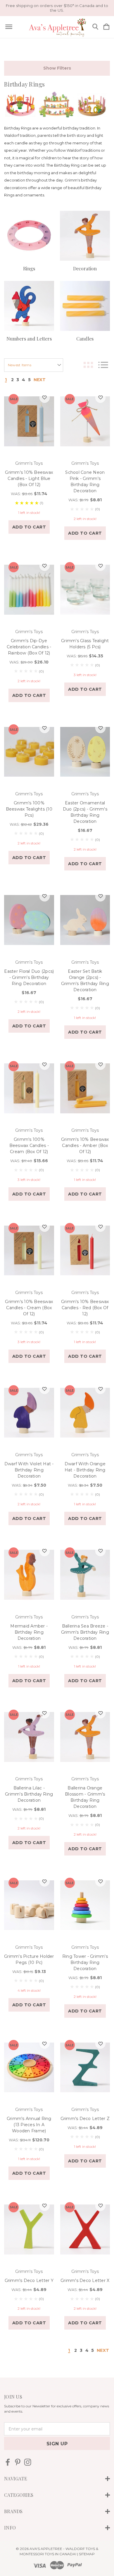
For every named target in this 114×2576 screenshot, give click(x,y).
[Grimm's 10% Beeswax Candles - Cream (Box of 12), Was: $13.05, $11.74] (29, 1250)
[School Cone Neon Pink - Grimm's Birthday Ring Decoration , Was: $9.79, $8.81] (85, 421)
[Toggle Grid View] (88, 365)
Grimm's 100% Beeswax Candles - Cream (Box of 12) (29, 1146)
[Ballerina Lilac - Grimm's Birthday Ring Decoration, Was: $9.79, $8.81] (29, 1737)
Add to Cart (29, 527)
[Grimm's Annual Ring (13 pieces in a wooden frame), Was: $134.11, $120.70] (29, 2067)
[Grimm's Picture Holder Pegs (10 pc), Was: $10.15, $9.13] (29, 1905)
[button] (57, 68)
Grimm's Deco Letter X (85, 2280)
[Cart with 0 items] (106, 27)
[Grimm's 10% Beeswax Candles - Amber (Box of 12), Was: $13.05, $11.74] (85, 1089)
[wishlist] (45, 398)
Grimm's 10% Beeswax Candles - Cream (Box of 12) (29, 1308)
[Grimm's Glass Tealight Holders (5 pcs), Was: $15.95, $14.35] (85, 590)
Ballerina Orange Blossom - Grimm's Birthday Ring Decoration (85, 1797)
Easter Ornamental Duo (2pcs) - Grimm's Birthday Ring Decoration (85, 812)
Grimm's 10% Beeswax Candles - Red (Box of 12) (85, 1308)
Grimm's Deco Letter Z (85, 2119)
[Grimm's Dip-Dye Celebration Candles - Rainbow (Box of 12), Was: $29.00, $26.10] (29, 590)
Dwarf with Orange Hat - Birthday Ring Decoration (85, 1470)
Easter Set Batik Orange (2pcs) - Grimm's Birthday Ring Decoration (85, 981)
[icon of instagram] (28, 2462)
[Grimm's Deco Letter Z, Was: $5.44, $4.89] (85, 2067)
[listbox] (34, 365)
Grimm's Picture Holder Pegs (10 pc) (29, 1959)
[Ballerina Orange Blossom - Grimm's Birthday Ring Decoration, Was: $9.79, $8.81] (85, 1737)
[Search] (95, 27)
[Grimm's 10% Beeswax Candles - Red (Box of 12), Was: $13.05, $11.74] (85, 1250)
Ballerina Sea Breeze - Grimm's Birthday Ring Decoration (85, 1632)
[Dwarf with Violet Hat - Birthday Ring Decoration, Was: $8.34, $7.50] (29, 1413)
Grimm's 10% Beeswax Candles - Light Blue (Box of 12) (29, 478)
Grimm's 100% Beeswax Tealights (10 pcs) (29, 809)
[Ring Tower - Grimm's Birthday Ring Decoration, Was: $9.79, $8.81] (85, 1905)
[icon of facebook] (8, 2462)
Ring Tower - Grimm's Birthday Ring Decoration (85, 1962)
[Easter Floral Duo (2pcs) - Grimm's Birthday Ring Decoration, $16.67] (29, 920)
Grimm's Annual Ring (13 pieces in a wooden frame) (29, 2125)
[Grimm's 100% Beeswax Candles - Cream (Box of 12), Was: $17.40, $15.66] (29, 1089)
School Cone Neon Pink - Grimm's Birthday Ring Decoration (85, 482)
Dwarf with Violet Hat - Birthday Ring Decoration (29, 1470)
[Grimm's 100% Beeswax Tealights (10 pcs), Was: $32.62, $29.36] (29, 752)
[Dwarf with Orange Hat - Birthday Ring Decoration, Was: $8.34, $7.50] (85, 1413)
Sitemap (87, 2554)
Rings (29, 268)
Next (40, 380)
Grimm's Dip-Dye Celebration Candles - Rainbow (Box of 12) (29, 647)
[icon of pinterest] (18, 2462)
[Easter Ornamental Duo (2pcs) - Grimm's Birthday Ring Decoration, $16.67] (85, 752)
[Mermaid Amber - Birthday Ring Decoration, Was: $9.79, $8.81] (29, 1575)
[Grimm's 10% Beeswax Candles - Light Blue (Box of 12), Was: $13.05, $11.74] (29, 421)
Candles (85, 339)
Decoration (85, 268)
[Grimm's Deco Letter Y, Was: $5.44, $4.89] (29, 2230)
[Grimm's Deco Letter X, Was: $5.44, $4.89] (85, 2230)
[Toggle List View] (103, 365)
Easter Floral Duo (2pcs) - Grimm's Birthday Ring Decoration (29, 977)
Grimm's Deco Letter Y (29, 2280)
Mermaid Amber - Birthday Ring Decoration (29, 1632)
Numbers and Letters (29, 339)
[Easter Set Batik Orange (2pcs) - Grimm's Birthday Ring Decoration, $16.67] (85, 920)
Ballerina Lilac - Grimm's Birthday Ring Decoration (29, 1794)
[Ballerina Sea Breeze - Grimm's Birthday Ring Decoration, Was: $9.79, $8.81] (85, 1575)
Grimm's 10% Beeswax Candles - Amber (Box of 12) (85, 1146)
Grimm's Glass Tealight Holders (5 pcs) (85, 644)
